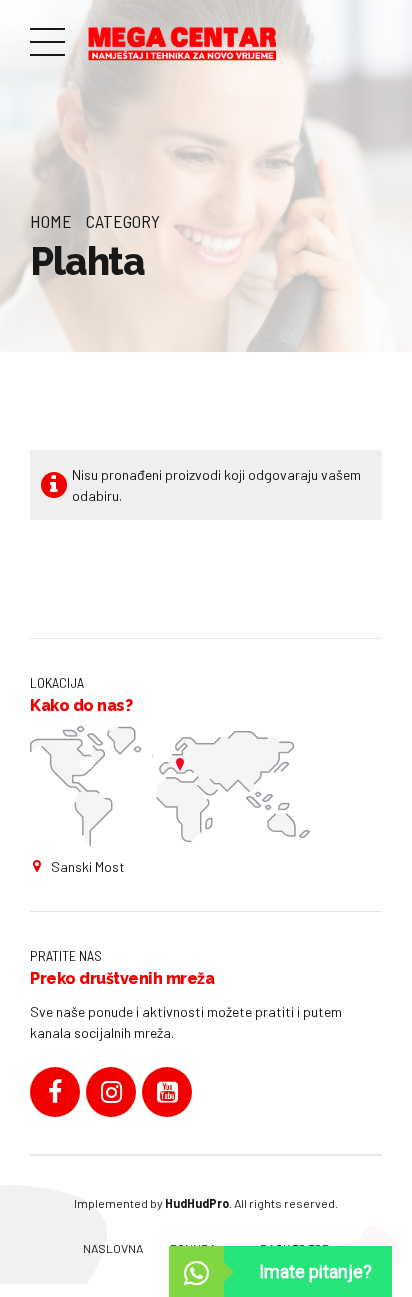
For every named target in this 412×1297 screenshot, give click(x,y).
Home (51, 221)
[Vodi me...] (170, 786)
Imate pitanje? (315, 1271)
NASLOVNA (113, 1248)
